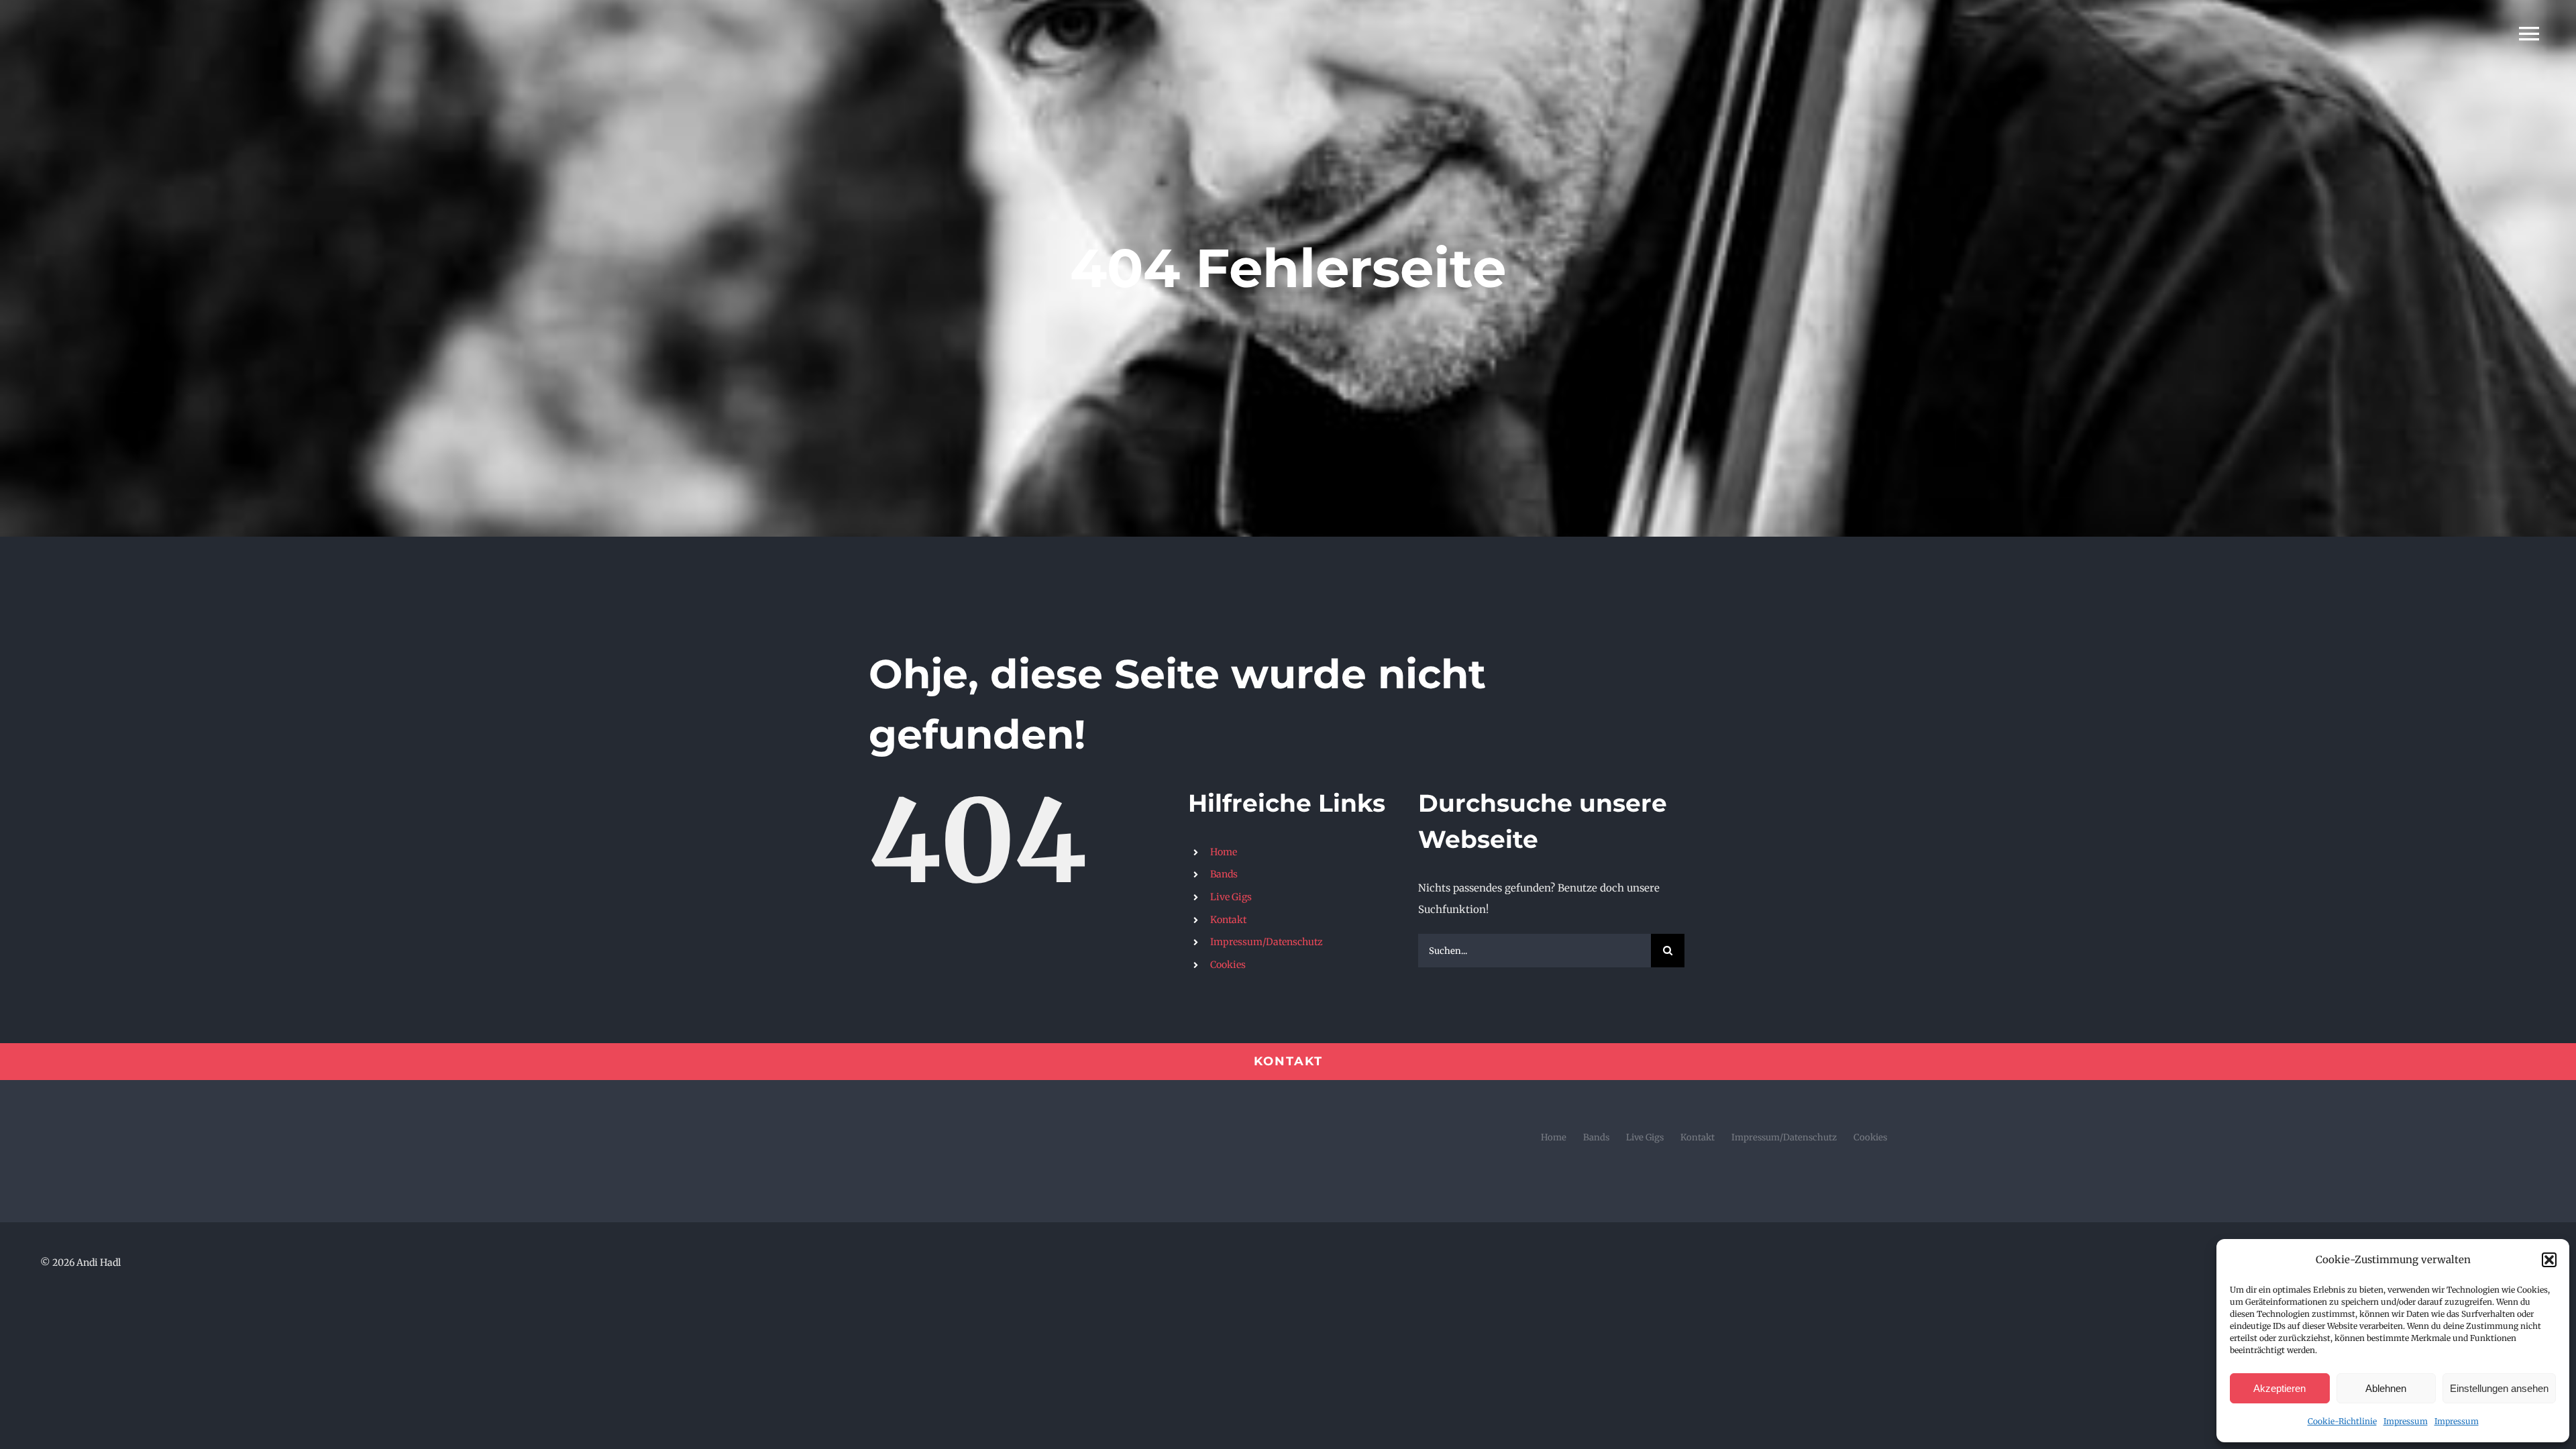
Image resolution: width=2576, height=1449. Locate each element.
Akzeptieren (2279, 1388)
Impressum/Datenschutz (1267, 942)
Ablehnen (2386, 1388)
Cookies (1228, 965)
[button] (2549, 1260)
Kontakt (1228, 920)
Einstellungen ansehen (2499, 1388)
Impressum (2406, 1421)
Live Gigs (1231, 897)
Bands (1224, 874)
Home (1224, 852)
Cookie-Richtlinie (2342, 1421)
